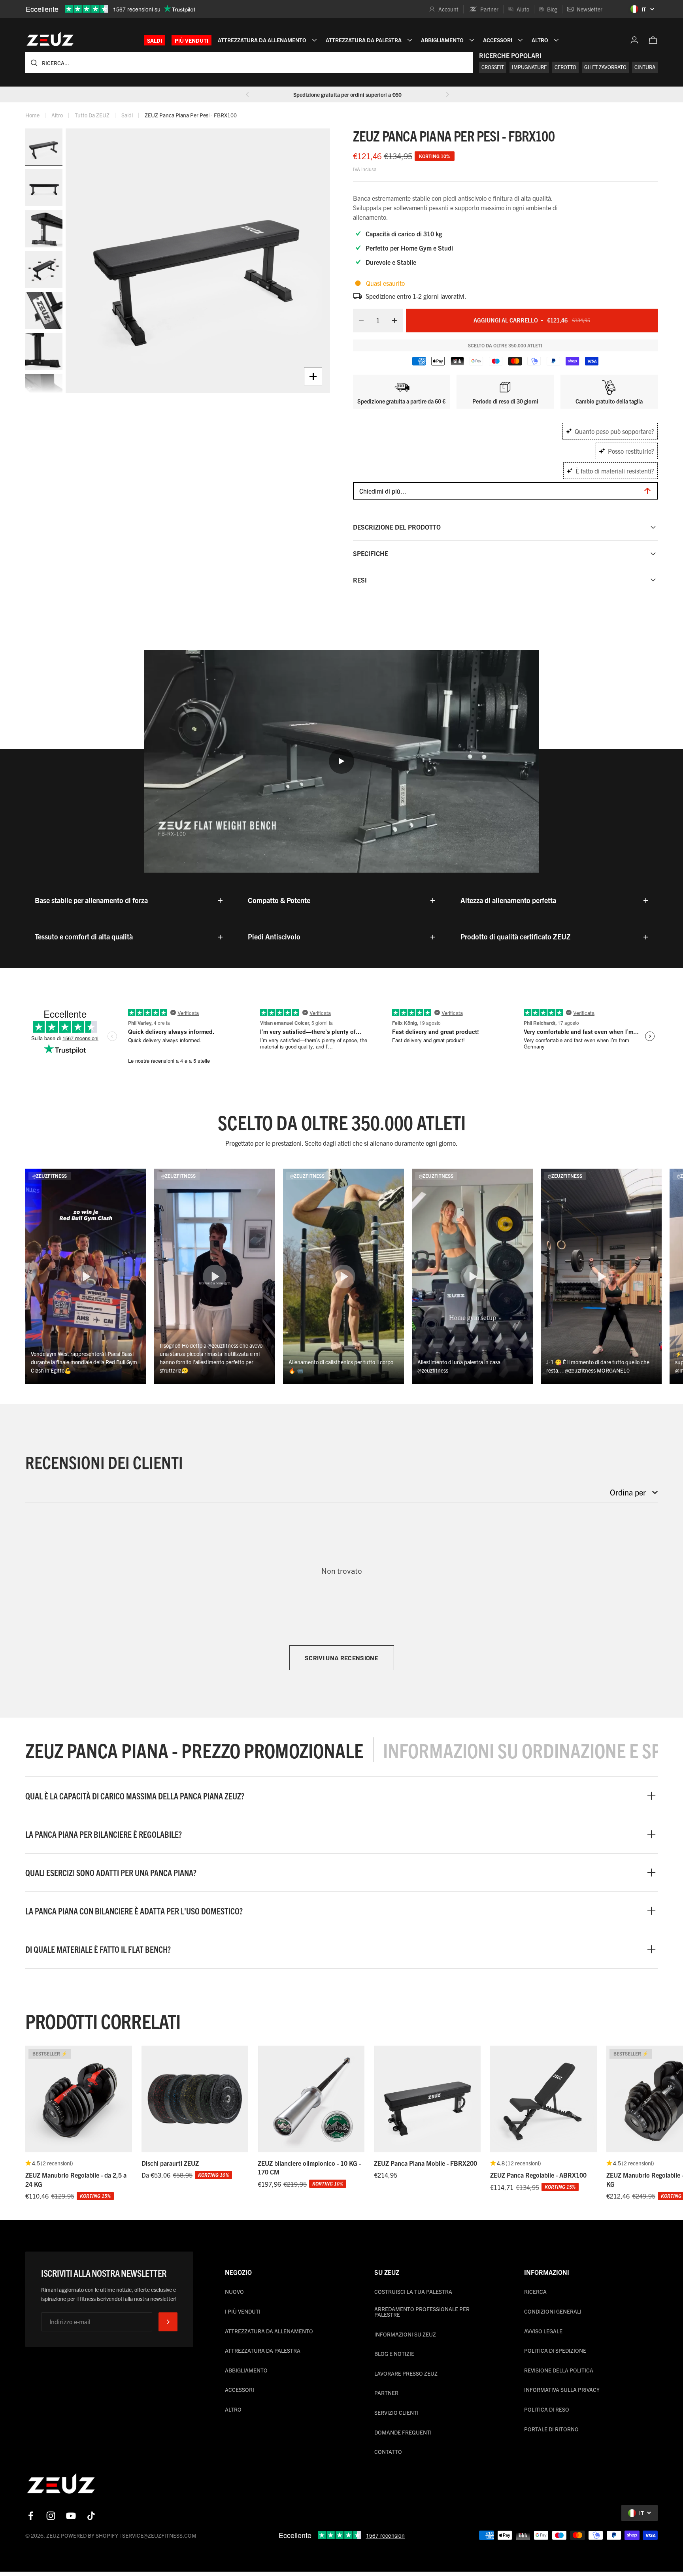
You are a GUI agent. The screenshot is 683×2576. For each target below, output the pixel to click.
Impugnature (529, 67)
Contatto (388, 2452)
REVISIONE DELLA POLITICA (559, 2370)
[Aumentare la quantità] (397, 321)
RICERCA (535, 2291)
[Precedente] (247, 94)
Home (32, 115)
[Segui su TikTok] (91, 2516)
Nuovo (234, 2291)
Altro (57, 115)
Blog (552, 9)
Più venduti (192, 40)
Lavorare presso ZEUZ (406, 2373)
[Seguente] (447, 94)
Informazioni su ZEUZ (405, 2334)
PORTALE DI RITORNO (551, 2429)
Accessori (240, 2389)
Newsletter (590, 9)
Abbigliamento (246, 2370)
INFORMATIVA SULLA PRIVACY (562, 2389)
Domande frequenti (403, 2432)
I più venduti (243, 2311)
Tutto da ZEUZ (92, 115)
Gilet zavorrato (605, 67)
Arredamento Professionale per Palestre (422, 2312)
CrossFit (493, 67)
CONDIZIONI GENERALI (553, 2311)
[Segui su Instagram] (51, 2516)
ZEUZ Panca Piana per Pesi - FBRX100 (191, 115)
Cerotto (565, 67)
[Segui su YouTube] (71, 2516)
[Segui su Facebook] (31, 2516)
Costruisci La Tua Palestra (413, 2291)
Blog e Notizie (394, 2353)
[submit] (168, 2322)
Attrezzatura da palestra (263, 2350)
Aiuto (523, 9)
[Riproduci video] (341, 761)
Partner (489, 9)
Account (448, 9)
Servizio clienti (396, 2412)
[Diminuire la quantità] (359, 321)
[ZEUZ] (61, 2485)
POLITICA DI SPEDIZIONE (555, 2350)
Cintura (645, 67)
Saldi (155, 40)
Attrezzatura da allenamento (269, 2331)
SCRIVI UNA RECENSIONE (341, 1658)
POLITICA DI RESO (547, 2409)
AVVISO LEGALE (543, 2331)
